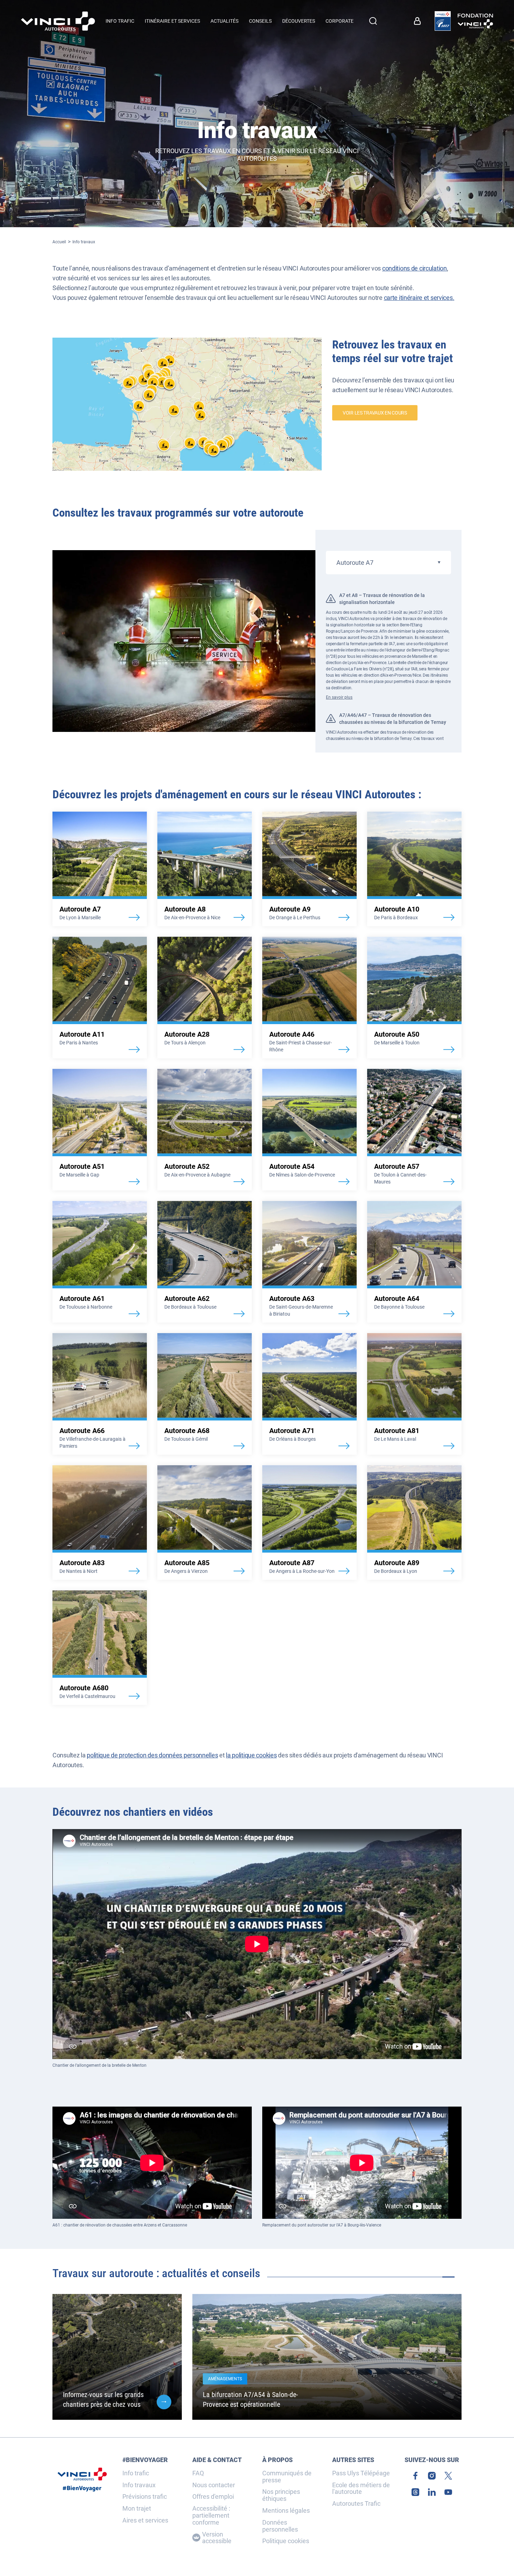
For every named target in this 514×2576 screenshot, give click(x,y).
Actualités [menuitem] (224, 21)
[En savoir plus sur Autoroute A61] (100, 1262)
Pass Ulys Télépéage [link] (361, 2473)
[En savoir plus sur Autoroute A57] (414, 1130)
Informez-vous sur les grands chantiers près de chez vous (103, 2399)
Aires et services (145, 2520)
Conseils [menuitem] (260, 21)
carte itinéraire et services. (419, 298)
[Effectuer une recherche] (373, 21)
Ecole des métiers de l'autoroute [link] (361, 2489)
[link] (443, 21)
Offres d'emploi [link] (213, 2497)
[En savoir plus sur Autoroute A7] (100, 869)
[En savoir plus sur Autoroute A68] (205, 1394)
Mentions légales (286, 2511)
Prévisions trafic (145, 2497)
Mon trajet (137, 2509)
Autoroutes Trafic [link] (356, 2504)
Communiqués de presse (287, 2477)
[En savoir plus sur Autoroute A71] (309, 1394)
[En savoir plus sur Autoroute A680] (100, 1648)
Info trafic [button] (120, 21)
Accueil (59, 242)
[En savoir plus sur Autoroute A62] (205, 1262)
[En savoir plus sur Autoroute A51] (100, 1130)
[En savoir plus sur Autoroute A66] (100, 1394)
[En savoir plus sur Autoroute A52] (205, 1130)
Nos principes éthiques (281, 2495)
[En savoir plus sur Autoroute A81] (414, 1394)
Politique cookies (286, 2541)
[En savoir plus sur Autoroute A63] (309, 1262)
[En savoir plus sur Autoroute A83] (100, 1523)
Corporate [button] (340, 21)
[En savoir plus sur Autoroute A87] (309, 1523)
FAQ (198, 2473)
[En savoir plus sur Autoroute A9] (309, 869)
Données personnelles (280, 2526)
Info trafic (136, 2473)
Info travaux (84, 242)
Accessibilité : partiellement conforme (211, 2515)
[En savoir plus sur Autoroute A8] (205, 869)
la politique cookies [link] (251, 1755)
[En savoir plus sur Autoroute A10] (414, 869)
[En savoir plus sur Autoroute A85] (205, 1523)
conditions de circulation (415, 268)
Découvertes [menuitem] (299, 21)
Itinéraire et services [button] (172, 21)
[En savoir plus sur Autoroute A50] (414, 998)
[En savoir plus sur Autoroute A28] (205, 998)
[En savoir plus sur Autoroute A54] (309, 1130)
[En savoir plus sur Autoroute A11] (100, 998)
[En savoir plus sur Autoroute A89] (414, 1523)
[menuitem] (419, 21)
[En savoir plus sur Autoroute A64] (414, 1262)
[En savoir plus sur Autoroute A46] (309, 998)
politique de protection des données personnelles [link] (152, 1755)
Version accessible (217, 2538)
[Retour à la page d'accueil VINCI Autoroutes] (58, 21)
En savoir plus (339, 697)
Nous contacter (214, 2485)
